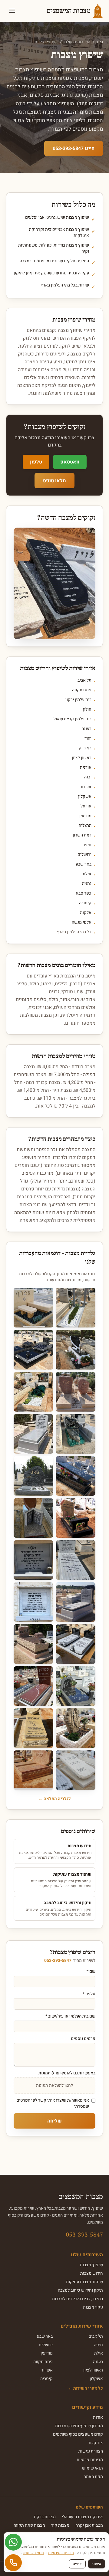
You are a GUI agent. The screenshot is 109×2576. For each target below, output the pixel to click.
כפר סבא (84, 893)
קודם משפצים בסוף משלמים (78, 2434)
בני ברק (85, 748)
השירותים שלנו (77, 42)
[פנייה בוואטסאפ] (13, 2542)
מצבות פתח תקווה (29, 2525)
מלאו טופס (54, 481)
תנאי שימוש (92, 2468)
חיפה (87, 845)
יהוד (88, 738)
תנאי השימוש (33, 2553)
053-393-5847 (58, 1961)
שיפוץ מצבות (91, 2265)
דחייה (77, 2564)
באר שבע (84, 864)
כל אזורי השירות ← (86, 2388)
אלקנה (86, 913)
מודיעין (85, 816)
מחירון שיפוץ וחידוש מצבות (79, 2426)
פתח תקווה (82, 690)
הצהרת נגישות (91, 2451)
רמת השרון (82, 835)
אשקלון (85, 797)
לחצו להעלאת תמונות (54, 2085)
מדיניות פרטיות (90, 2460)
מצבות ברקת (45, 2517)
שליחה (54, 2121)
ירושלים (84, 855)
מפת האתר (93, 2477)
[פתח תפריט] (12, 11)
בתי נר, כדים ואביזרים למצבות (78, 2299)
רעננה (86, 729)
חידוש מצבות (92, 2273)
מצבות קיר (60, 2525)
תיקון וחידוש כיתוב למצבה (80, 2290)
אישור (97, 2564)
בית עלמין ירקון (78, 700)
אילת (87, 874)
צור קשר (96, 2443)
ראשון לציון (82, 758)
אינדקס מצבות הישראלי (82, 2517)
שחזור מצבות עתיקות (84, 2282)
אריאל (86, 806)
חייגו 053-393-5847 (74, 149)
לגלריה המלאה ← (55, 1799)
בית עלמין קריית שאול (73, 719)
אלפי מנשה (82, 922)
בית (100, 42)
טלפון (36, 462)
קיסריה (85, 903)
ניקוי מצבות (93, 2307)
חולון (87, 709)
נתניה (87, 884)
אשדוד (86, 787)
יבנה (88, 777)
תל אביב (84, 680)
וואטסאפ (70, 462)
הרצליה (85, 826)
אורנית (86, 768)
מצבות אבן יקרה (89, 2525)
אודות (98, 2417)
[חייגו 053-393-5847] (13, 2563)
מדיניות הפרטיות (61, 2553)
